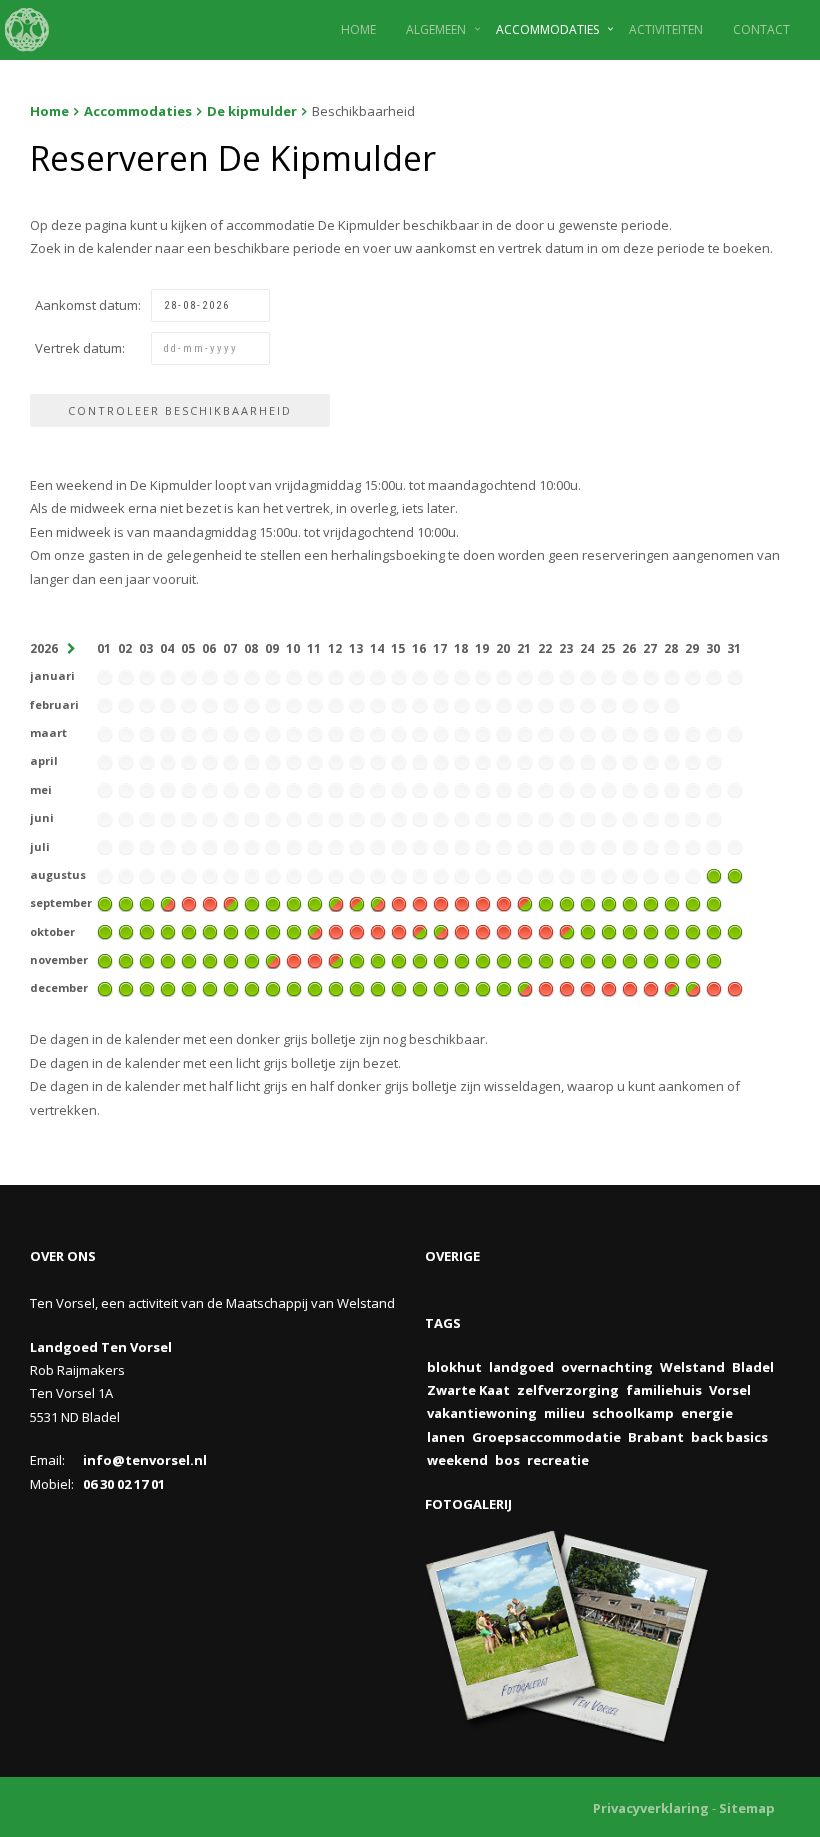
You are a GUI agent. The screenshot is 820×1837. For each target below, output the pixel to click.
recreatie (558, 1460)
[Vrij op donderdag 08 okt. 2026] (252, 931)
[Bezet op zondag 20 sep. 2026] (504, 902)
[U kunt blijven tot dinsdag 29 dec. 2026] (693, 988)
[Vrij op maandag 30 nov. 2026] (714, 959)
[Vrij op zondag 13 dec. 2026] (357, 988)
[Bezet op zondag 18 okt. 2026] (462, 931)
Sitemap (747, 1808)
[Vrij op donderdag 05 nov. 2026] (189, 959)
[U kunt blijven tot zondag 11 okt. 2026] (315, 931)
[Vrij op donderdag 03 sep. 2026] (147, 902)
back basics (729, 1437)
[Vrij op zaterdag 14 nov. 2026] (378, 959)
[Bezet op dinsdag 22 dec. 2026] (546, 988)
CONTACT (761, 29)
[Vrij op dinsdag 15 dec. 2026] (399, 988)
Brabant (656, 1437)
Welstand (692, 1367)
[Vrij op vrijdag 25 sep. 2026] (609, 902)
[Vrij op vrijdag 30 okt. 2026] (714, 931)
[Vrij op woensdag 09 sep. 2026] (273, 902)
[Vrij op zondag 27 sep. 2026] (651, 902)
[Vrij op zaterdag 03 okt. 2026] (147, 931)
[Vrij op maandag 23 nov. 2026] (567, 959)
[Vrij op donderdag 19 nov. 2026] (483, 959)
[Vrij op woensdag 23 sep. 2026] (567, 902)
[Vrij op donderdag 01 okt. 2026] (105, 931)
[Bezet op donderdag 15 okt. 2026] (399, 931)
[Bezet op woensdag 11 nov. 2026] (315, 959)
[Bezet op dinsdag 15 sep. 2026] (399, 902)
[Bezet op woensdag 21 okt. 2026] (525, 931)
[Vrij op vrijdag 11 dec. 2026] (315, 988)
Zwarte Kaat (468, 1390)
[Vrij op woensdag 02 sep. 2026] (126, 902)
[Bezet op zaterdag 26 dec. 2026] (630, 988)
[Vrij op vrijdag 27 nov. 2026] (651, 959)
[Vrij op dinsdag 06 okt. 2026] (210, 931)
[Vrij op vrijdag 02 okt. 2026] (126, 931)
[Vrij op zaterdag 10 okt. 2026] (294, 931)
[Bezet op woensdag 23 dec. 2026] (567, 988)
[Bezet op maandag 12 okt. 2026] (336, 931)
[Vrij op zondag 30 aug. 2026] (714, 874)
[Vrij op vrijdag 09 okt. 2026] (273, 931)
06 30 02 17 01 (124, 1484)
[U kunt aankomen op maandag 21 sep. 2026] (525, 902)
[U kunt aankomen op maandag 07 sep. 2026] (231, 902)
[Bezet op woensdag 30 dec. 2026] (714, 988)
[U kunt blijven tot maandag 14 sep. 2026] (378, 902)
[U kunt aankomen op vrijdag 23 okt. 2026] (567, 931)
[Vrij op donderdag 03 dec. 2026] (147, 988)
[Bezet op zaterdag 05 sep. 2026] (189, 902)
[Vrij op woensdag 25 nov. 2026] (609, 959)
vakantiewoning (482, 1413)
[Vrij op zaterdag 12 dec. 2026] (336, 988)
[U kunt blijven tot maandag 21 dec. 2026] (525, 988)
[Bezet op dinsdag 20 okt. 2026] (504, 931)
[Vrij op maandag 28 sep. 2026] (672, 902)
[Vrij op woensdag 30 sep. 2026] (714, 902)
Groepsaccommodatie (546, 1437)
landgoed (521, 1367)
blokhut (454, 1367)
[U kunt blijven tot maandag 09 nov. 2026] (273, 959)
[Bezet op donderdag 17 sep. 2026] (441, 902)
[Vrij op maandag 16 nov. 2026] (420, 959)
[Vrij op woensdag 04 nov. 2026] (168, 959)
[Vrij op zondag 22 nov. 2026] (546, 959)
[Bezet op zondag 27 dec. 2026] (651, 988)
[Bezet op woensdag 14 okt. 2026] (378, 931)
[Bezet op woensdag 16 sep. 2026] (420, 902)
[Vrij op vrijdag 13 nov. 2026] (357, 959)
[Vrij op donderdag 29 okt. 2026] (693, 931)
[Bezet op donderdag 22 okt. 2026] (546, 931)
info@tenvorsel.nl (145, 1460)
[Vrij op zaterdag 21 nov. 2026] (525, 959)
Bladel (753, 1367)
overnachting (607, 1367)
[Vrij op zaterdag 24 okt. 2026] (588, 931)
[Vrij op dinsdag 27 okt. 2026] (651, 931)
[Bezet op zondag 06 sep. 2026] (210, 902)
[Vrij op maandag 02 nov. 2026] (126, 959)
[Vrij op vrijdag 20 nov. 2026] (504, 959)
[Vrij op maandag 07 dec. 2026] (231, 988)
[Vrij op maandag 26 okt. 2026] (630, 931)
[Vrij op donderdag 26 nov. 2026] (630, 959)
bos (507, 1460)
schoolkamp (633, 1413)
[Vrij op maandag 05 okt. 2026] (189, 931)
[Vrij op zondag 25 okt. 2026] (609, 931)
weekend (457, 1460)
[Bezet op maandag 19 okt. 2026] (483, 931)
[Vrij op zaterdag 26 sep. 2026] (630, 902)
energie (707, 1413)
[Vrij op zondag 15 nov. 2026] (399, 959)
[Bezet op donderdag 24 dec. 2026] (588, 988)
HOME (358, 29)
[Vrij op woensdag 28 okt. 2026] (672, 931)
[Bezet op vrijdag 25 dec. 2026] (609, 988)
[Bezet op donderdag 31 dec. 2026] (735, 988)
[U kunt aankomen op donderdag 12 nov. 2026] (336, 959)
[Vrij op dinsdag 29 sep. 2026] (693, 902)
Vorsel (730, 1390)
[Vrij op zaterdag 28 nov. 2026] (672, 959)
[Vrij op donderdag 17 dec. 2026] (441, 988)
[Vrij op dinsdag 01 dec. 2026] (105, 988)
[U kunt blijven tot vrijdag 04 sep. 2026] (168, 902)
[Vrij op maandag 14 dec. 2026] (378, 988)
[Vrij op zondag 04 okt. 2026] (168, 931)
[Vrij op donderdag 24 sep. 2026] (588, 902)
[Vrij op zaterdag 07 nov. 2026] (231, 959)
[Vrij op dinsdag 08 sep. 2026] (252, 902)
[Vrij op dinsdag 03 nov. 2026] (147, 959)
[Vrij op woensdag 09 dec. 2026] (273, 988)
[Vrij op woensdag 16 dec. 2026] (420, 988)
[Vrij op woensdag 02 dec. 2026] (126, 988)
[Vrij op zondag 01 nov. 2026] (105, 959)
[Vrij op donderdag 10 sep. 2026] (294, 902)
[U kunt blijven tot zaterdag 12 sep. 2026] (336, 902)
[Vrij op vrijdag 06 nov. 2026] (210, 959)
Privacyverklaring (651, 1808)
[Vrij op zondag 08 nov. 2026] (252, 959)
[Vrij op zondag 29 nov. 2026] (693, 959)
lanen (446, 1437)
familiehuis (664, 1390)
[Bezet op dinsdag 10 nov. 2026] (294, 959)
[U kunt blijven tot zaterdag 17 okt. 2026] (441, 931)
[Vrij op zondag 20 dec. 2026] (504, 988)
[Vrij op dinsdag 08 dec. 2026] (252, 988)
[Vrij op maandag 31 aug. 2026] (735, 874)
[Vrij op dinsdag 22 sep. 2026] (546, 902)
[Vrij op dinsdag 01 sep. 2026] (105, 902)
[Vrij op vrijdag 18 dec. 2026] (462, 988)
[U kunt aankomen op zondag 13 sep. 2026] (357, 902)
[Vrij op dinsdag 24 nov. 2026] (588, 959)
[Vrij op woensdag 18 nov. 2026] (462, 959)
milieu (564, 1413)
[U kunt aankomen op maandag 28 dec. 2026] (672, 988)
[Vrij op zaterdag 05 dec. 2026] (189, 988)
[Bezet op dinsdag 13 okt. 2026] (357, 931)
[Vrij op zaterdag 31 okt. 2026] (735, 931)
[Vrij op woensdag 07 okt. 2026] (231, 931)
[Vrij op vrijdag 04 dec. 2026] (168, 988)
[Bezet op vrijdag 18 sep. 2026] (462, 902)
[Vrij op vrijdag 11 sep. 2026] (315, 902)
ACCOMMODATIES (547, 29)
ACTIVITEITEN (666, 29)
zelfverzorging (568, 1390)
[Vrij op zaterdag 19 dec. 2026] (483, 988)
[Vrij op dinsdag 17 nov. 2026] (441, 959)
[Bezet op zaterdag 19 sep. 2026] (483, 902)
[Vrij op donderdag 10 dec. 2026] (294, 988)
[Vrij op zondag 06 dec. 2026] (210, 988)
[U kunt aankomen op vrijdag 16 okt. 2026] (420, 931)
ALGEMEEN (436, 29)
